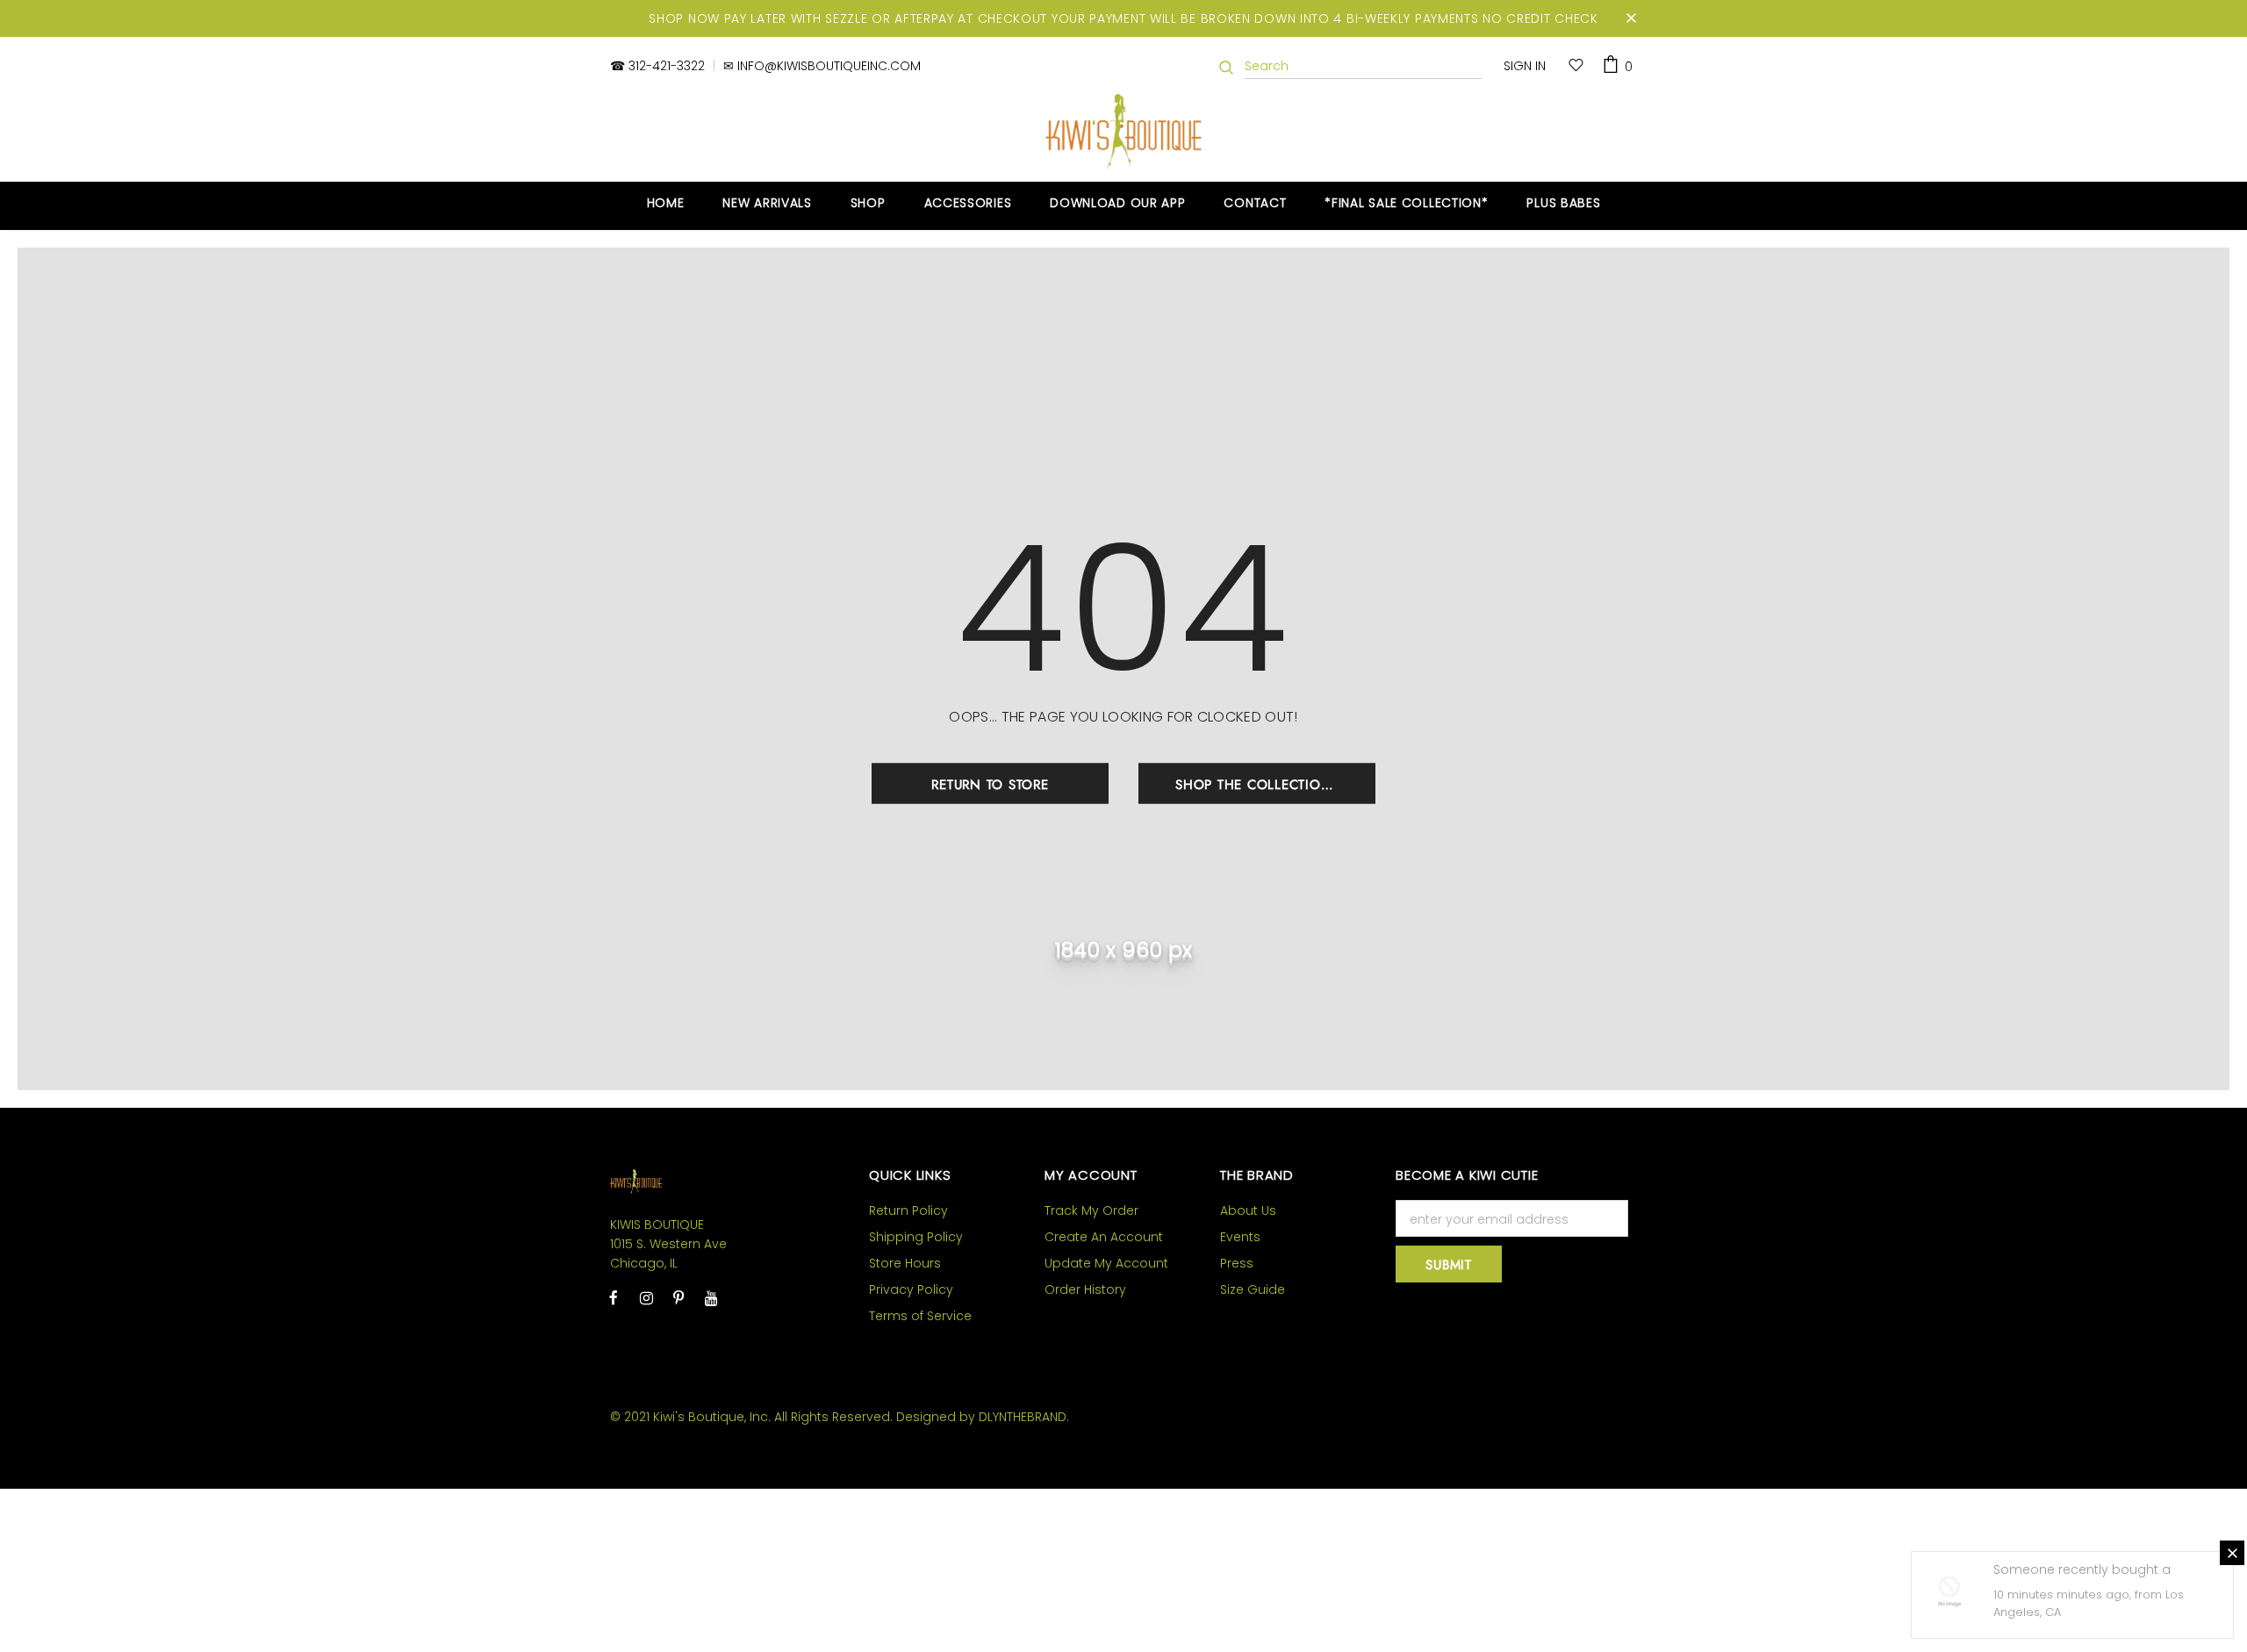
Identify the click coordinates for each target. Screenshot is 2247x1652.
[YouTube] (711, 1297)
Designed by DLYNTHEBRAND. (983, 1417)
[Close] (2232, 1553)
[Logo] (1124, 131)
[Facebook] (614, 1297)
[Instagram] (646, 1297)
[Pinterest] (678, 1297)
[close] (1631, 18)
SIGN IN (1525, 66)
